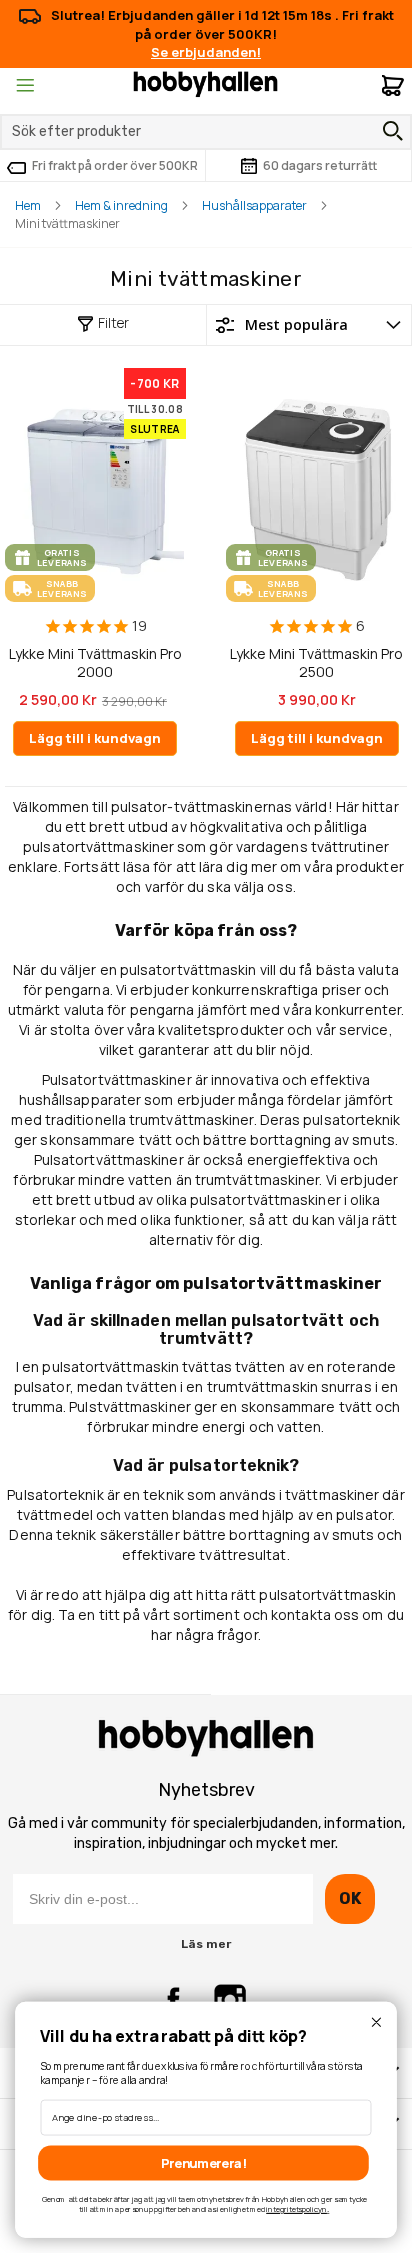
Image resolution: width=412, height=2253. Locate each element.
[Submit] (388, 131)
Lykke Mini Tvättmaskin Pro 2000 (95, 662)
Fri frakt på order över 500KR (115, 165)
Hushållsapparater (254, 205)
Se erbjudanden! (206, 52)
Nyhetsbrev (206, 1790)
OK (349, 1898)
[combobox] (206, 132)
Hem (28, 205)
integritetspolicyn (296, 2209)
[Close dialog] (376, 2022)
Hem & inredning (121, 205)
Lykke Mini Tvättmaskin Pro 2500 (316, 662)
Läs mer (206, 1944)
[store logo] (205, 83)
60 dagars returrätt (320, 165)
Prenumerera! (203, 2162)
